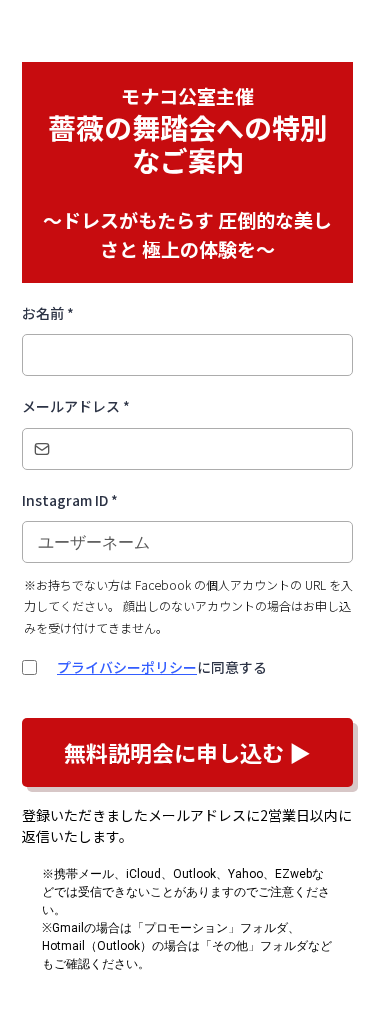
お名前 (48, 313)
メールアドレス (76, 406)
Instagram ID (70, 500)
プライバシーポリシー (127, 667)
